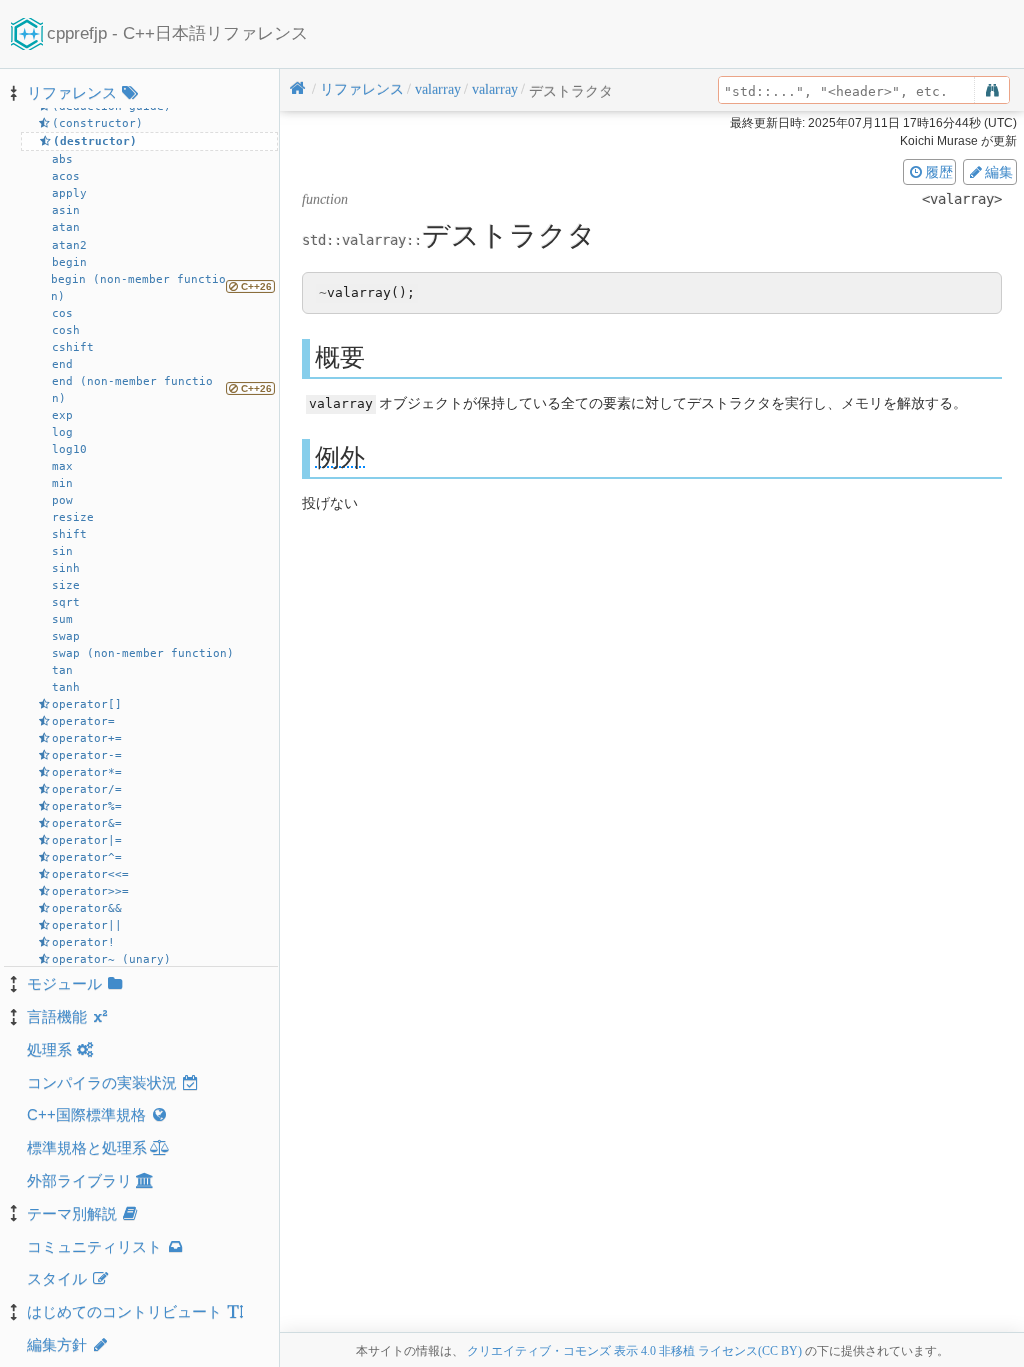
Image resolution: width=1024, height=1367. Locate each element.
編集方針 (57, 1344)
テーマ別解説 (72, 1213)
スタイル (57, 1278)
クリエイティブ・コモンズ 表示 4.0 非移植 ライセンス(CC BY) (634, 1351)
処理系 (49, 1049)
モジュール (64, 983)
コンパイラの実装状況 (102, 1082)
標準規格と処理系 (87, 1147)
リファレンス (72, 92)
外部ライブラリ (79, 1180)
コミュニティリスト (94, 1246)
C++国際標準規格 (86, 1114)
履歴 (939, 172)
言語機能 (57, 1016)
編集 (999, 172)
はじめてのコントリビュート (124, 1311)
